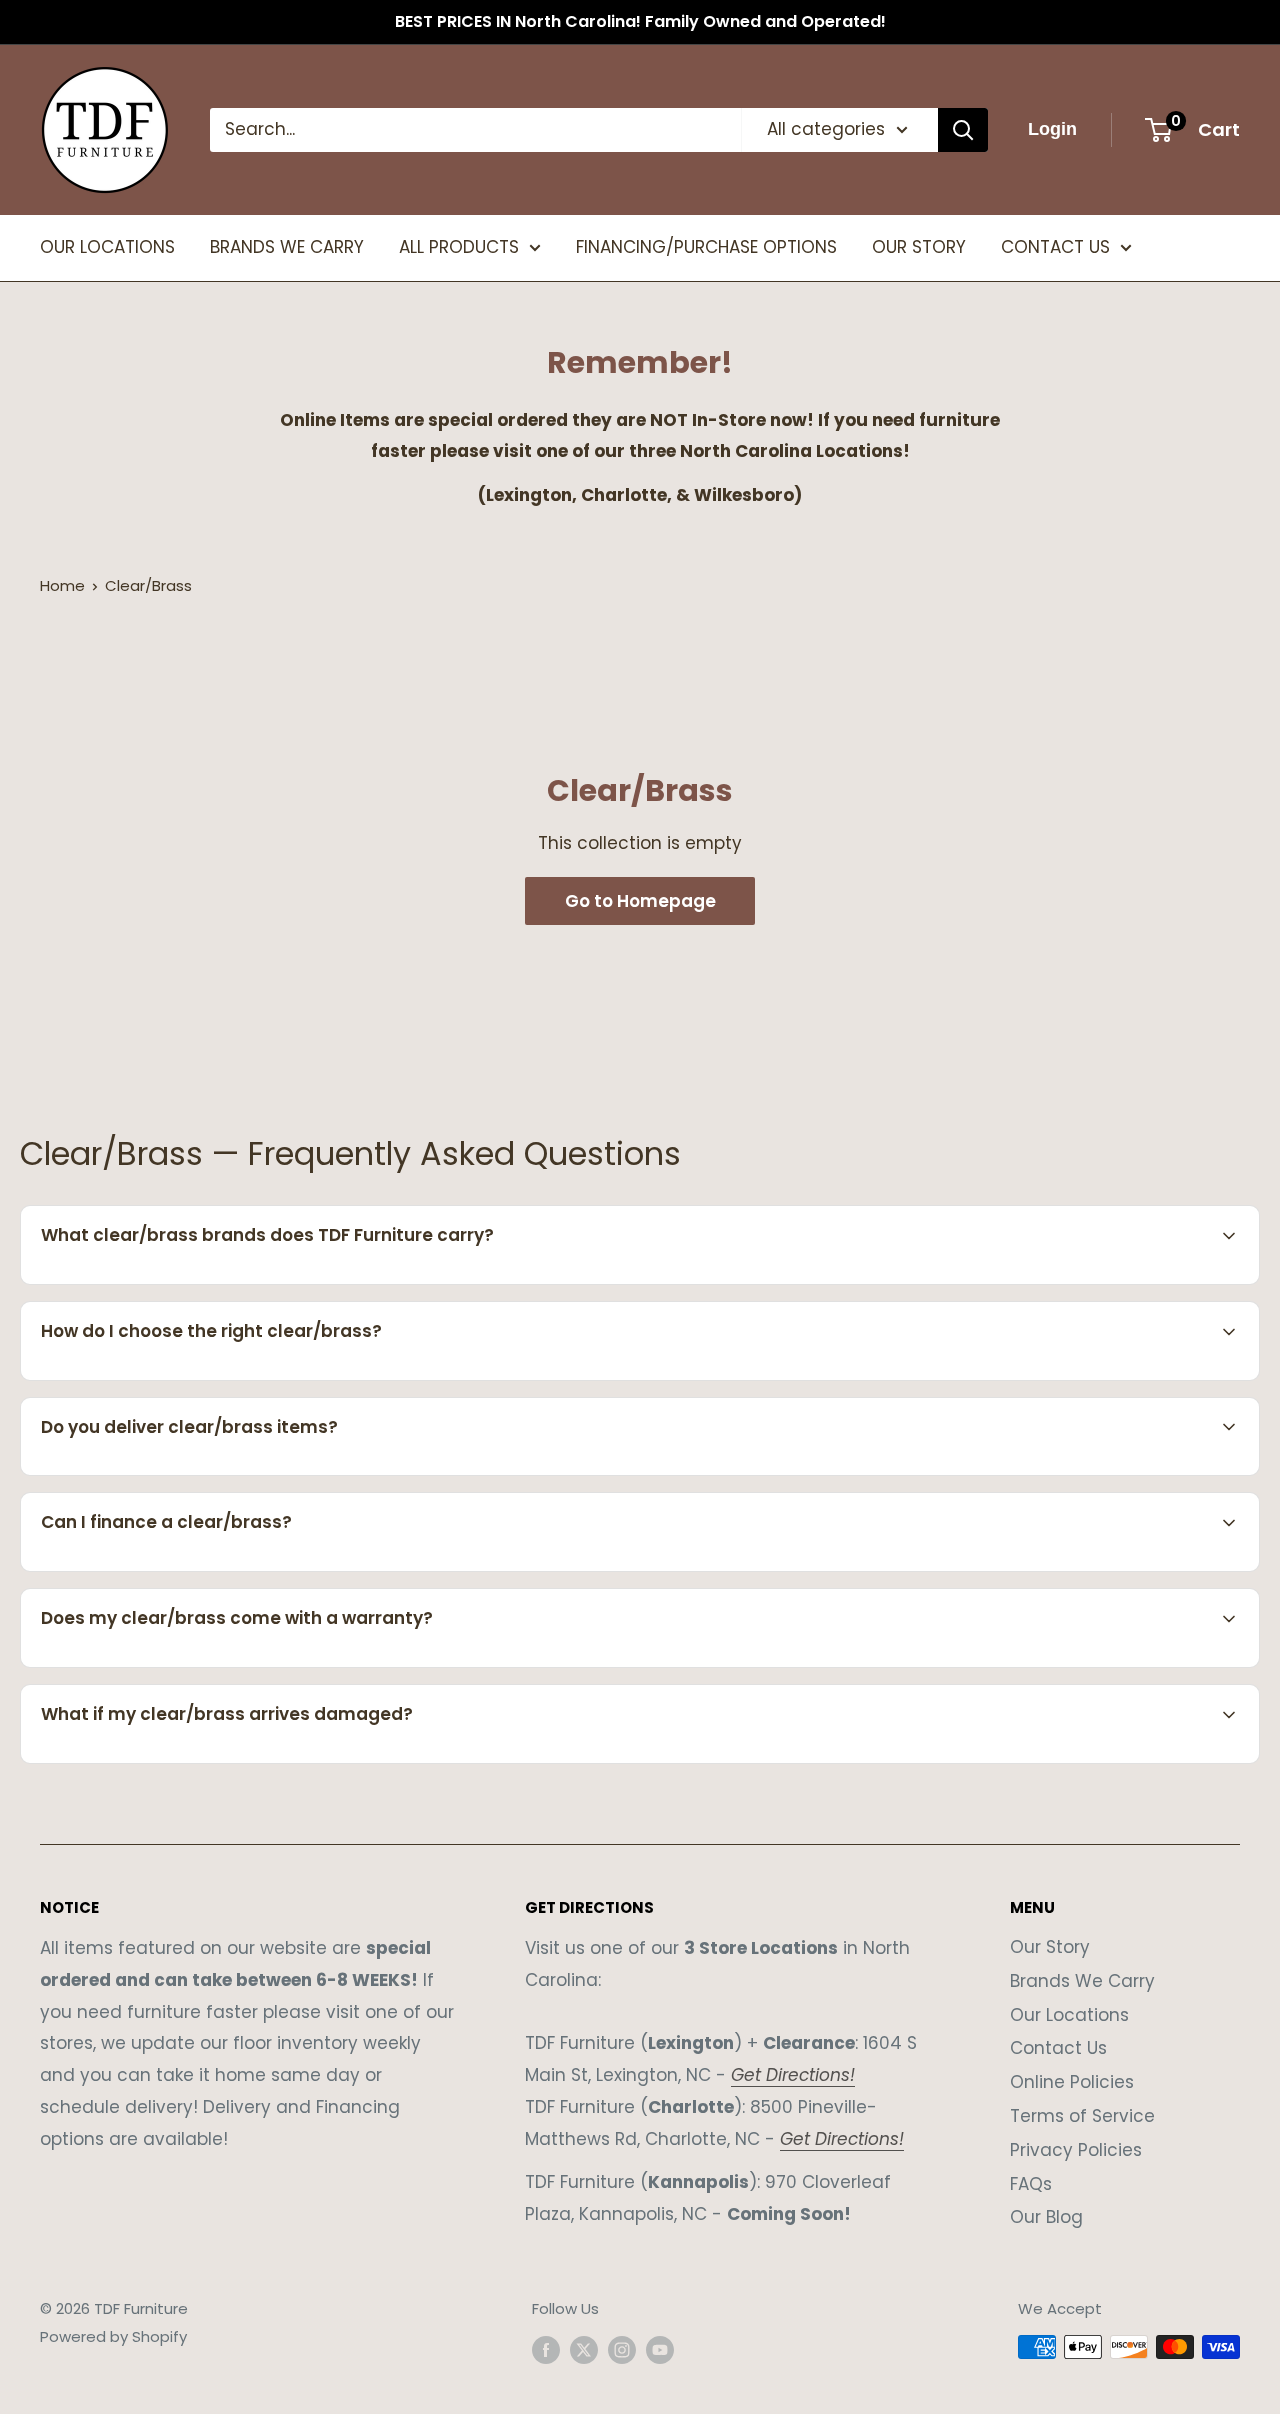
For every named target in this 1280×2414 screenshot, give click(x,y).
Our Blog (1046, 2217)
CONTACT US (1055, 247)
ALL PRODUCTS (459, 247)
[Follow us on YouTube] (660, 2349)
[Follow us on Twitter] (584, 2349)
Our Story (1050, 1947)
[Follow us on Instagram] (622, 2349)
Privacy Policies (1076, 2150)
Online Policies (1072, 2082)
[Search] (963, 130)
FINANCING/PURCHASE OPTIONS (706, 247)
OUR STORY (919, 247)
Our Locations (1069, 2015)
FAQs (1031, 2184)
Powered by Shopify (113, 2336)
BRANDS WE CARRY (287, 247)
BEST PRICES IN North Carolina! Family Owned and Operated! (640, 21)
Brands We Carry (1082, 1981)
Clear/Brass (148, 585)
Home (62, 585)
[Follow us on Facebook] (546, 2349)
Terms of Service (1082, 2116)
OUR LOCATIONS (107, 247)
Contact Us (1058, 2048)
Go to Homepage (640, 901)
